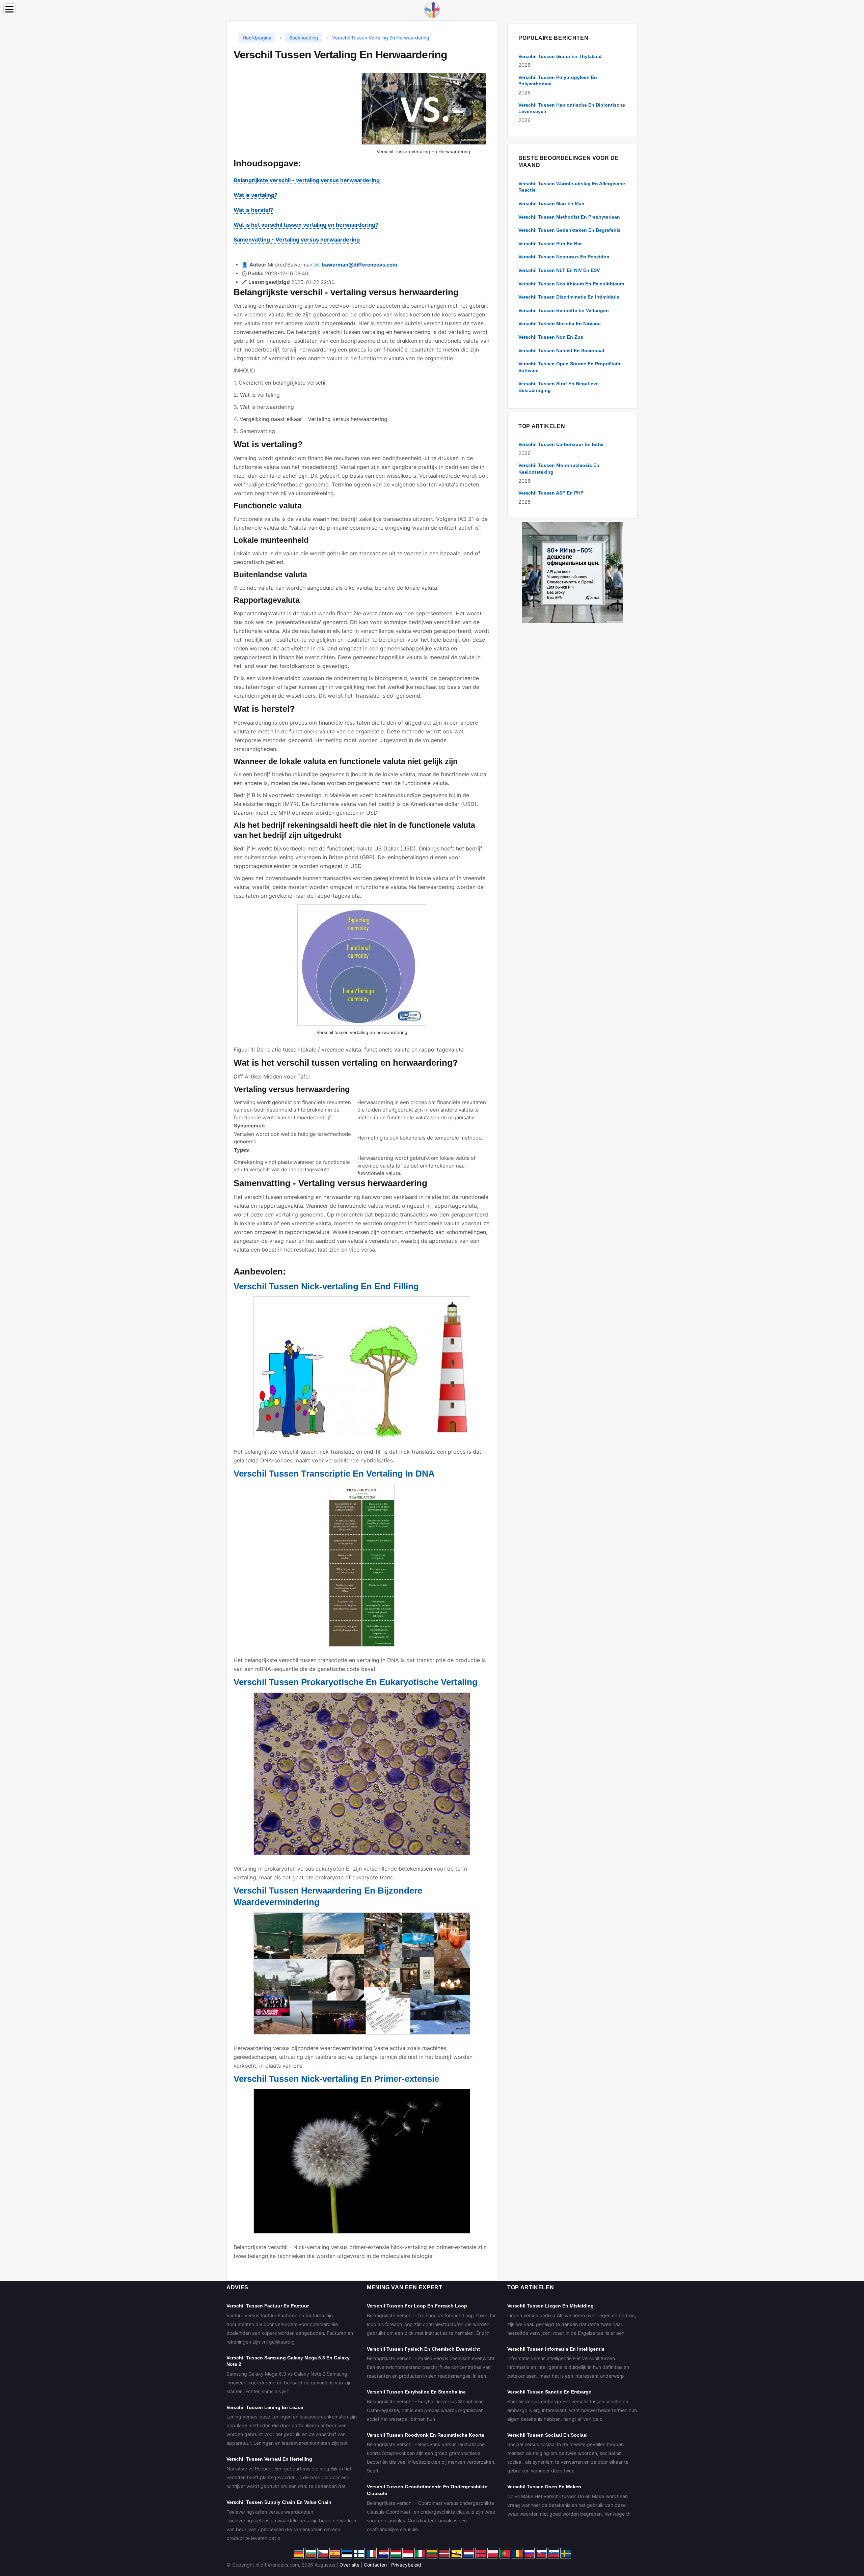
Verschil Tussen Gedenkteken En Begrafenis (570, 230)
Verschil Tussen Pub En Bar (550, 244)
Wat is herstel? (253, 210)
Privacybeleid (406, 2565)
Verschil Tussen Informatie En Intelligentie (556, 2349)
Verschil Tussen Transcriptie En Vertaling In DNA (334, 1474)
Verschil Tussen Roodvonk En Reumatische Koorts (426, 2435)
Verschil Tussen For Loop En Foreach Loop (417, 2306)
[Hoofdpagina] (432, 9)
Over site (349, 2565)
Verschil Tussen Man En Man (551, 203)
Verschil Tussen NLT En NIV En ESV (559, 270)
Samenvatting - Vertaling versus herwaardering (297, 240)
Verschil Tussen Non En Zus (551, 337)
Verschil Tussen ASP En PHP (551, 493)
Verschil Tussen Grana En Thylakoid (560, 56)
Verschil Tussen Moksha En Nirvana (560, 324)
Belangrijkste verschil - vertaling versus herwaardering (307, 180)
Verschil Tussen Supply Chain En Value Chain (279, 2502)
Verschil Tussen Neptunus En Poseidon (564, 257)
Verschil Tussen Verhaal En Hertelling (269, 2459)
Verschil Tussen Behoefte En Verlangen (564, 310)
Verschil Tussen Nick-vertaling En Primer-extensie (336, 2079)
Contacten (375, 2565)
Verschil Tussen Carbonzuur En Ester (561, 444)
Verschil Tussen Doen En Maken (544, 2487)
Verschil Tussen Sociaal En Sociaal (547, 2435)
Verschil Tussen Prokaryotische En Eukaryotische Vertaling (356, 1682)
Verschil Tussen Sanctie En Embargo (549, 2392)
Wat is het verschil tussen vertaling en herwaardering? (306, 225)
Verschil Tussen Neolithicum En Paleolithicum (571, 284)
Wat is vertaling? (255, 195)
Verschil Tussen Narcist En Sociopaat (561, 351)
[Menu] (9, 9)
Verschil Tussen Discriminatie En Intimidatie (569, 297)
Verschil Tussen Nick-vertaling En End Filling (326, 1286)
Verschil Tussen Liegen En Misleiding (550, 2306)
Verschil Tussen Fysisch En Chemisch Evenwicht (423, 2349)
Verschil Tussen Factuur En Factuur (268, 2306)
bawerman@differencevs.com (359, 265)
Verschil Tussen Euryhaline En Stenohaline (416, 2392)
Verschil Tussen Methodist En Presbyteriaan (569, 217)
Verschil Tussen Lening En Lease (265, 2407)
